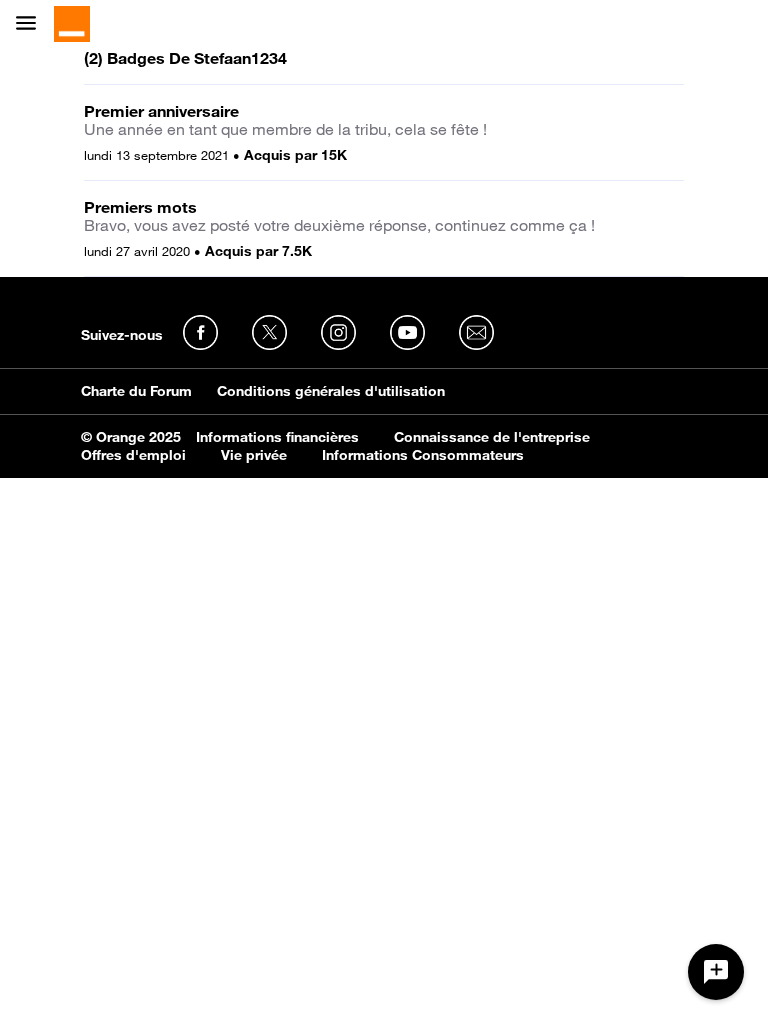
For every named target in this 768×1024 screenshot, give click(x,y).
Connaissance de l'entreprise (492, 437)
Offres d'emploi (133, 455)
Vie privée (254, 455)
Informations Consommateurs (423, 455)
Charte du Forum (136, 391)
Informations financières (277, 437)
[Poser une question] (716, 972)
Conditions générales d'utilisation (331, 391)
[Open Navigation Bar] (32, 24)
